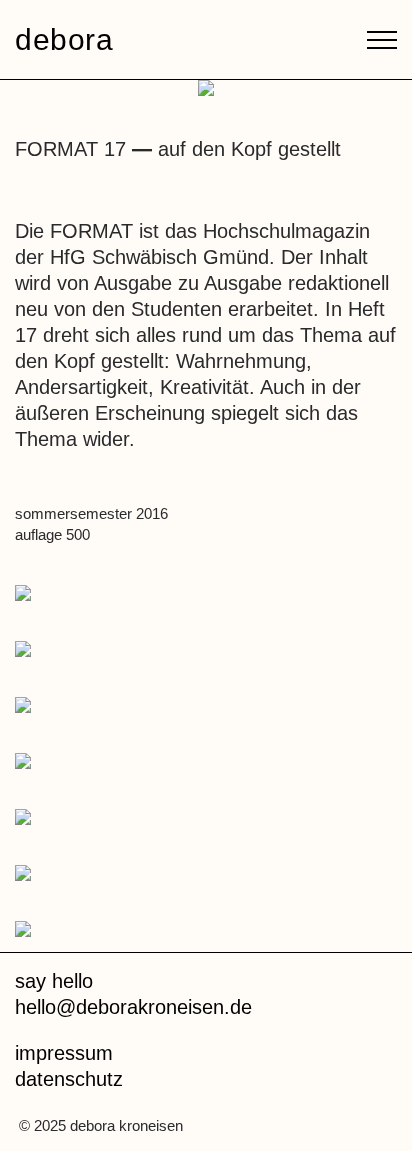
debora (64, 40)
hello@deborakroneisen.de (133, 1007)
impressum (64, 1053)
